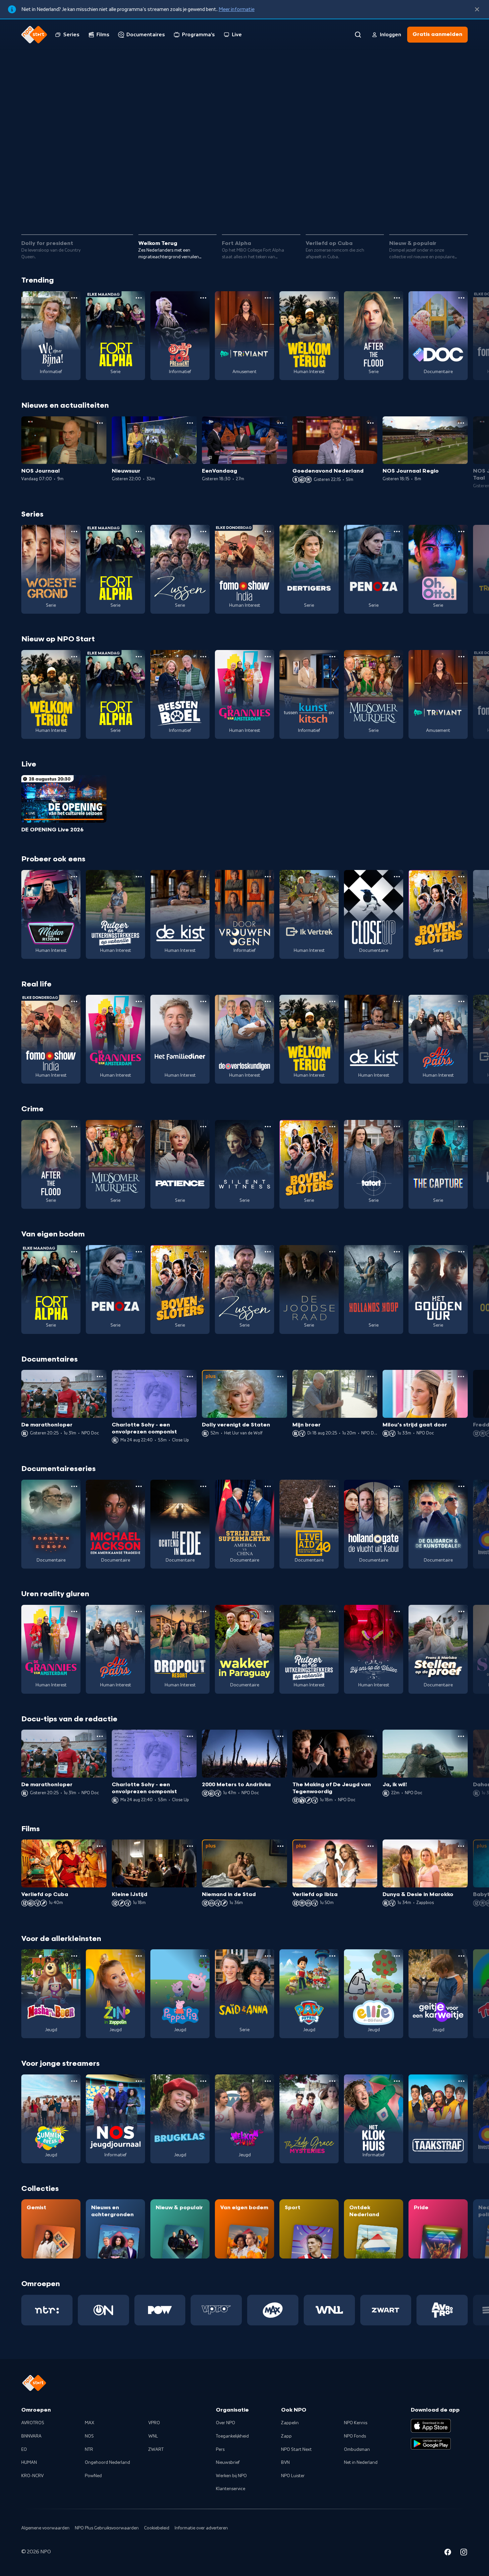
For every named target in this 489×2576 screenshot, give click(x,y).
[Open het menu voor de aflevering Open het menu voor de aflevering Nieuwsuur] (190, 423)
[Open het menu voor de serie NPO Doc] (461, 298)
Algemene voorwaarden (45, 2528)
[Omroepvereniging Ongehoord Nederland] (103, 2310)
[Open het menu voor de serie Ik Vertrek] (332, 877)
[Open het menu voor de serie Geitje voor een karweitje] (461, 1956)
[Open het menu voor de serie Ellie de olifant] (397, 1956)
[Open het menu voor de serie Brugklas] (203, 2081)
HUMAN (29, 2463)
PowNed (93, 2476)
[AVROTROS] (442, 2310)
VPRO (154, 2423)
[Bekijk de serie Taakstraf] (438, 2119)
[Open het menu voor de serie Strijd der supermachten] (268, 1486)
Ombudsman (357, 2450)
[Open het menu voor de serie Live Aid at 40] (332, 1486)
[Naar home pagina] (34, 35)
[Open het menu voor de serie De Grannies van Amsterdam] (268, 657)
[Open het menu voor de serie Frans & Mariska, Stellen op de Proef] (461, 1611)
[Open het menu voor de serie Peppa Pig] (203, 1956)
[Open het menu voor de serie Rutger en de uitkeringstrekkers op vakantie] (139, 877)
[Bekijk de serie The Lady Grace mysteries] (309, 2119)
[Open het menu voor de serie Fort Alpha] (139, 298)
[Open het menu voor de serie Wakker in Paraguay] (268, 1611)
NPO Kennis (356, 2423)
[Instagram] (464, 2553)
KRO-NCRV (32, 2476)
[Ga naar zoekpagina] (358, 35)
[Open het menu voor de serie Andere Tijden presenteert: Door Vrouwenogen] (268, 877)
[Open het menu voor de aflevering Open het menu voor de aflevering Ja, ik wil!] (461, 1736)
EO (24, 2450)
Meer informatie (237, 9)
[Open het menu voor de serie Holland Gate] (397, 1486)
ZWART (156, 2450)
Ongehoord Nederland (107, 2463)
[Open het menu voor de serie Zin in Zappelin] (139, 1956)
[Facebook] (448, 2553)
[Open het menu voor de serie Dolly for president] (203, 298)
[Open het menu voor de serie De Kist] (203, 877)
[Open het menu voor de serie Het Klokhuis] (397, 2081)
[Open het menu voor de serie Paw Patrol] (332, 1956)
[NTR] (47, 2310)
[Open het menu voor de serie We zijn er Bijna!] (74, 298)
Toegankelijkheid (232, 2436)
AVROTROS (33, 2423)
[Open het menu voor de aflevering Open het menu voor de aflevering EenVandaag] (280, 423)
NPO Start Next (296, 2450)
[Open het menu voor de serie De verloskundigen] (268, 1001)
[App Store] (431, 2426)
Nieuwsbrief (228, 2463)
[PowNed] (160, 2310)
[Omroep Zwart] (386, 2310)
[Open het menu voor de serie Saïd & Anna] (268, 1956)
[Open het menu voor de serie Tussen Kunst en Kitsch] (332, 657)
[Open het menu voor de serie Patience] (203, 1127)
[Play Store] (431, 2444)
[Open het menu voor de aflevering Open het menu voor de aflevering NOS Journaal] (100, 423)
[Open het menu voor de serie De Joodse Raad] (332, 1252)
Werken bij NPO (231, 2476)
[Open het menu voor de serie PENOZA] (397, 532)
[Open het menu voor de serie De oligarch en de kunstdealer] (461, 1486)
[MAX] (273, 2310)
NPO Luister (293, 2476)
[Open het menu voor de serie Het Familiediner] (203, 1001)
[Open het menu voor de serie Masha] (74, 1956)
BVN (285, 2463)
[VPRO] (216, 2310)
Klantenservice (231, 2489)
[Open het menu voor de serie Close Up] (397, 877)
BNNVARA (31, 2436)
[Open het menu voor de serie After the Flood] (397, 298)
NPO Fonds (355, 2436)
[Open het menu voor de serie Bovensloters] (461, 877)
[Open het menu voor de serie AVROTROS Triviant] (268, 298)
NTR (89, 2450)
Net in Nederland (361, 2463)
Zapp (286, 2436)
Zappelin (290, 2423)
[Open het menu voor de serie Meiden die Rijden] (74, 877)
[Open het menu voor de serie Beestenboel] (203, 657)
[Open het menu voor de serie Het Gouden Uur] (461, 1252)
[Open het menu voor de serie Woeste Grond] (74, 532)
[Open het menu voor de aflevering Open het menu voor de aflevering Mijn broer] (371, 1377)
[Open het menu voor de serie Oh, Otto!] (461, 532)
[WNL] (329, 2310)
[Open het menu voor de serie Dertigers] (332, 532)
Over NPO (226, 2423)
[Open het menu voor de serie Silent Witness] (268, 1127)
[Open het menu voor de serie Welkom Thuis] (268, 2081)
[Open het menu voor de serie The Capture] (461, 1127)
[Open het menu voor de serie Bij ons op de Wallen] (397, 1611)
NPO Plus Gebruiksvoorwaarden (107, 2528)
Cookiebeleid (157, 2528)
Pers (220, 2450)
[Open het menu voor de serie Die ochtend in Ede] (203, 1486)
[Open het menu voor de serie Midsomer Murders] (397, 657)
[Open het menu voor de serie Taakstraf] (461, 2081)
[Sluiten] (477, 9)
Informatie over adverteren (201, 2528)
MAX (89, 2423)
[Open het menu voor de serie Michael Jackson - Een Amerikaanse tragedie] (139, 1486)
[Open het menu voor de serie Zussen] (203, 532)
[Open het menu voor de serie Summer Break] (74, 2081)
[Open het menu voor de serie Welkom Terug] (332, 298)
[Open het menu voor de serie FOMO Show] (268, 532)
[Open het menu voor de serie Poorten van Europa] (74, 1486)
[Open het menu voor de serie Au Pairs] (461, 1001)
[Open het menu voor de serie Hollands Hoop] (397, 1252)
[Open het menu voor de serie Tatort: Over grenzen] (397, 1127)
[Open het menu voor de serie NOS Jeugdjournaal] (139, 2081)
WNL (153, 2436)
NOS (89, 2436)
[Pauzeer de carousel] (460, 210)
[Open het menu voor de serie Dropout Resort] (203, 1611)
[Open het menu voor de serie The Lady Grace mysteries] (332, 2081)
